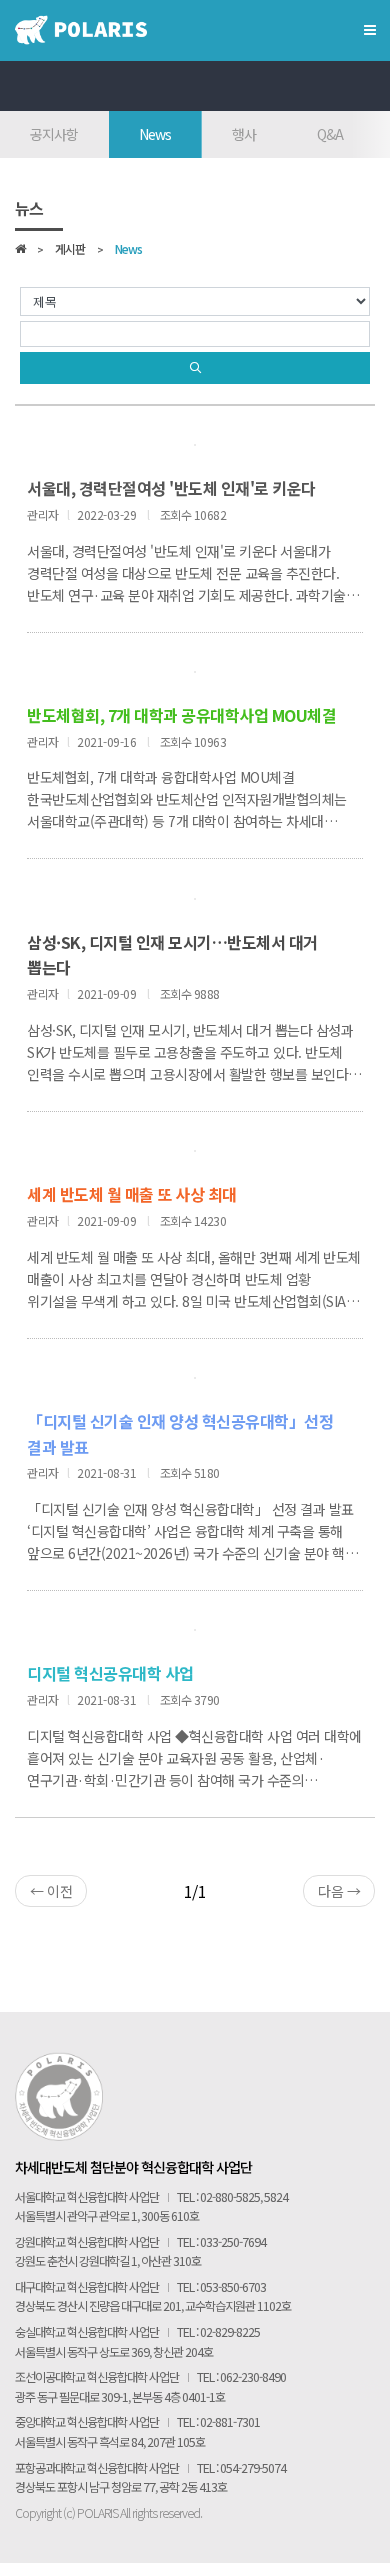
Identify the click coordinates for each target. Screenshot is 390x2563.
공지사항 (54, 134)
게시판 (70, 250)
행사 (244, 134)
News (155, 134)
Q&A (330, 134)
